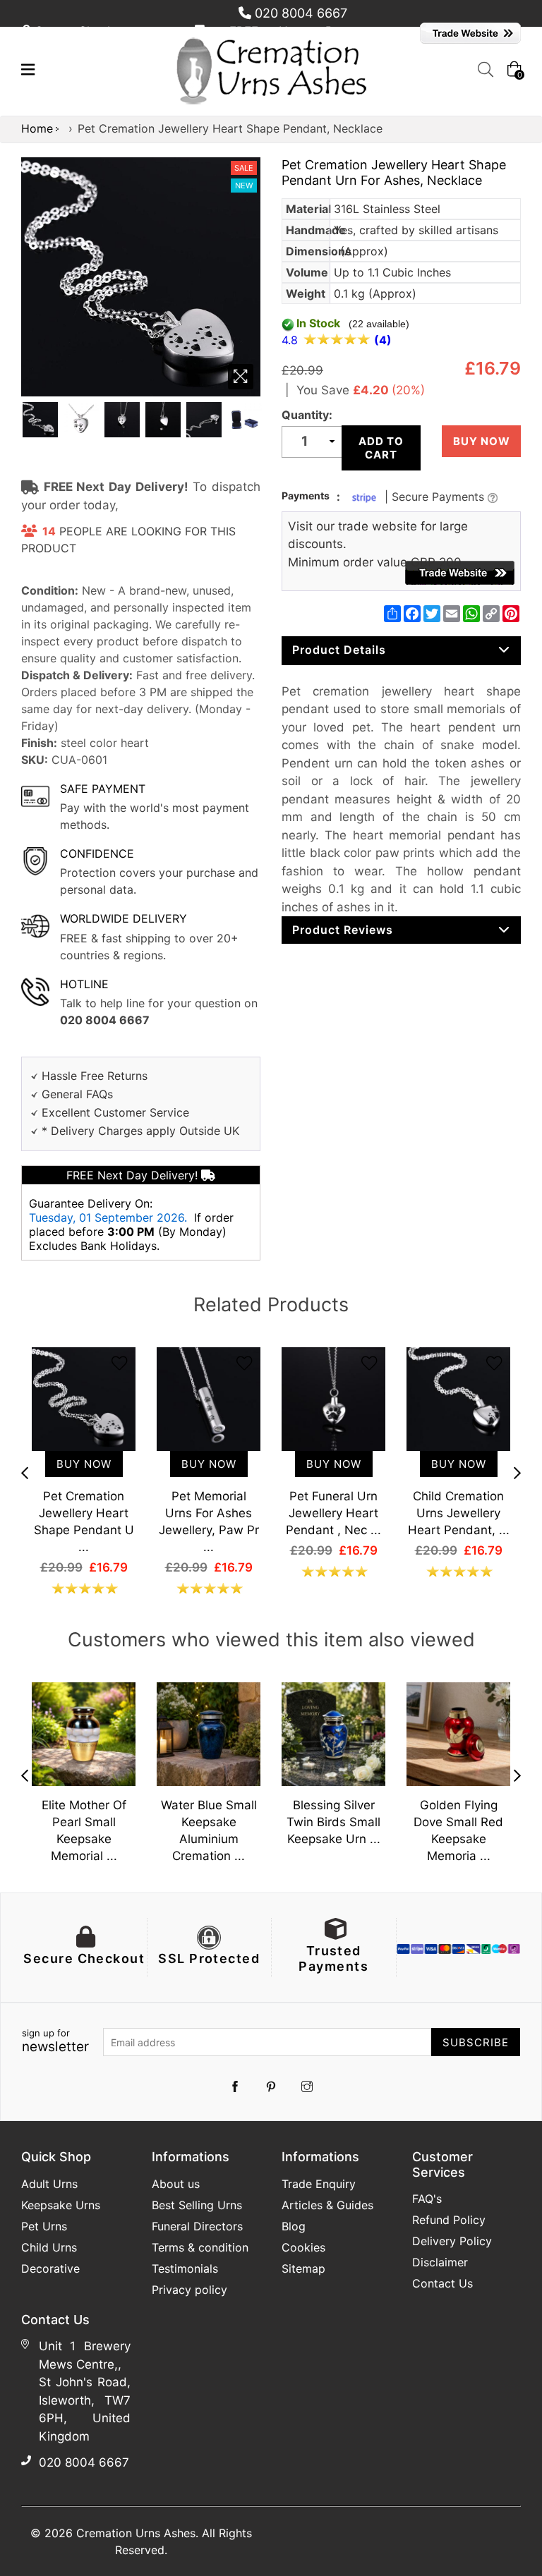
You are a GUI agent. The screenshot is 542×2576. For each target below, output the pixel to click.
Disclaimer (440, 2262)
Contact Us (442, 2283)
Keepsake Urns (61, 2205)
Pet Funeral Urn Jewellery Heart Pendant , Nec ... (333, 1513)
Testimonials (185, 2268)
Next (517, 1473)
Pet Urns (44, 2226)
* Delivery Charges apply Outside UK (140, 1131)
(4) (383, 340)
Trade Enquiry (319, 2184)
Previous (25, 1473)
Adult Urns (49, 2184)
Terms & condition (200, 2247)
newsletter (55, 2041)
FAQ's (427, 2199)
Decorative (50, 2268)
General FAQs (77, 1094)
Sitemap (303, 2268)
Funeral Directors (197, 2226)
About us (176, 2184)
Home (37, 128)
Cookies (303, 2247)
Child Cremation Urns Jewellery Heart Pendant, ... (459, 1513)
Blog (294, 2226)
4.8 (291, 340)
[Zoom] (241, 377)
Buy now (482, 441)
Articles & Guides (327, 2205)
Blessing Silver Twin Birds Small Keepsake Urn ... (333, 1822)
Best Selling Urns (197, 2205)
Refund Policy (449, 2220)
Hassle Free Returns (95, 1076)
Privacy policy (189, 2290)
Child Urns (49, 2247)
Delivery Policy (452, 2241)
